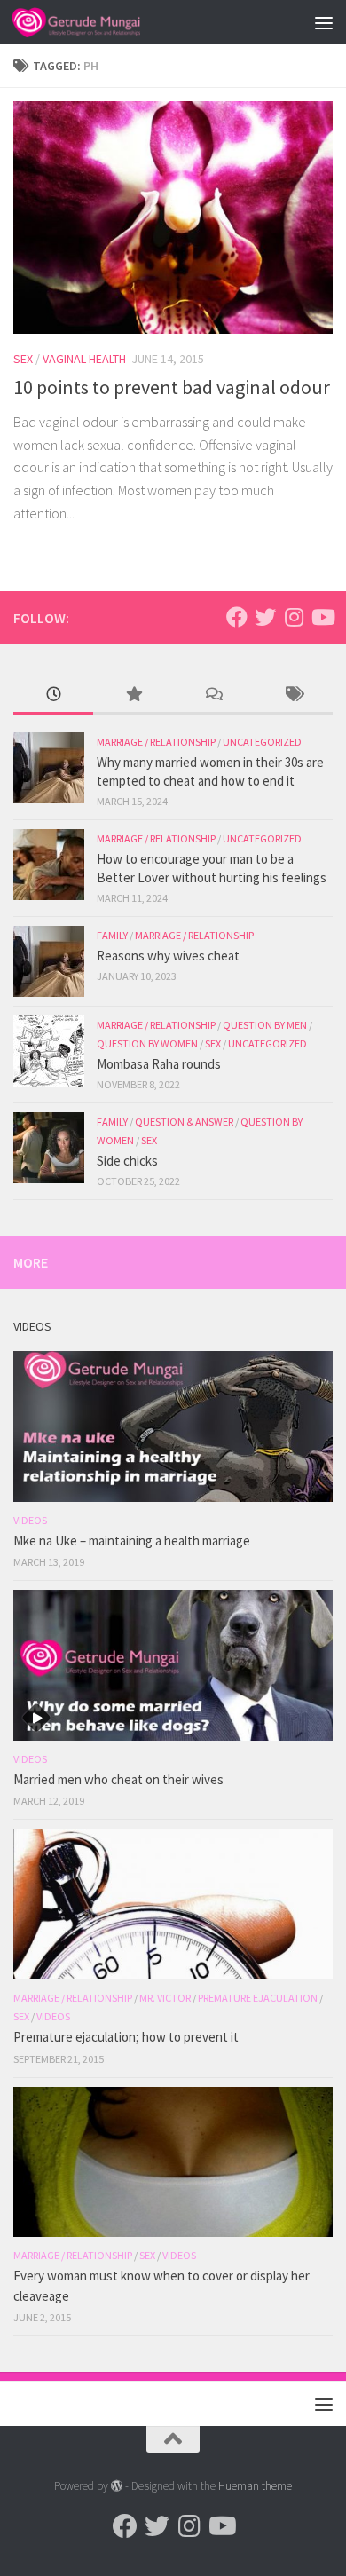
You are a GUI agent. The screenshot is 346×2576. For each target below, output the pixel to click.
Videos (30, 1520)
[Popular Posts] (133, 695)
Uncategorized (262, 742)
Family (112, 935)
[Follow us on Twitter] (265, 617)
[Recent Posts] (53, 695)
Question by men (265, 1025)
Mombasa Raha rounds (159, 1064)
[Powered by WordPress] (117, 2486)
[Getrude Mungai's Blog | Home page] (97, 22)
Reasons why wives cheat (168, 956)
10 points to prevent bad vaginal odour (172, 387)
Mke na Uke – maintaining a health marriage (132, 1541)
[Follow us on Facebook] (237, 617)
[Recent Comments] (213, 695)
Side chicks (127, 1161)
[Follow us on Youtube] (322, 617)
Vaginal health (84, 359)
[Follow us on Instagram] (294, 617)
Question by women (147, 1043)
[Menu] (324, 22)
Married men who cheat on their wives (118, 1779)
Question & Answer (184, 1122)
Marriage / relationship (156, 742)
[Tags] (293, 695)
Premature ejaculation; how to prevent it (126, 2037)
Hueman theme (255, 2486)
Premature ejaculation (258, 1998)
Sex (23, 359)
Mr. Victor (165, 1998)
